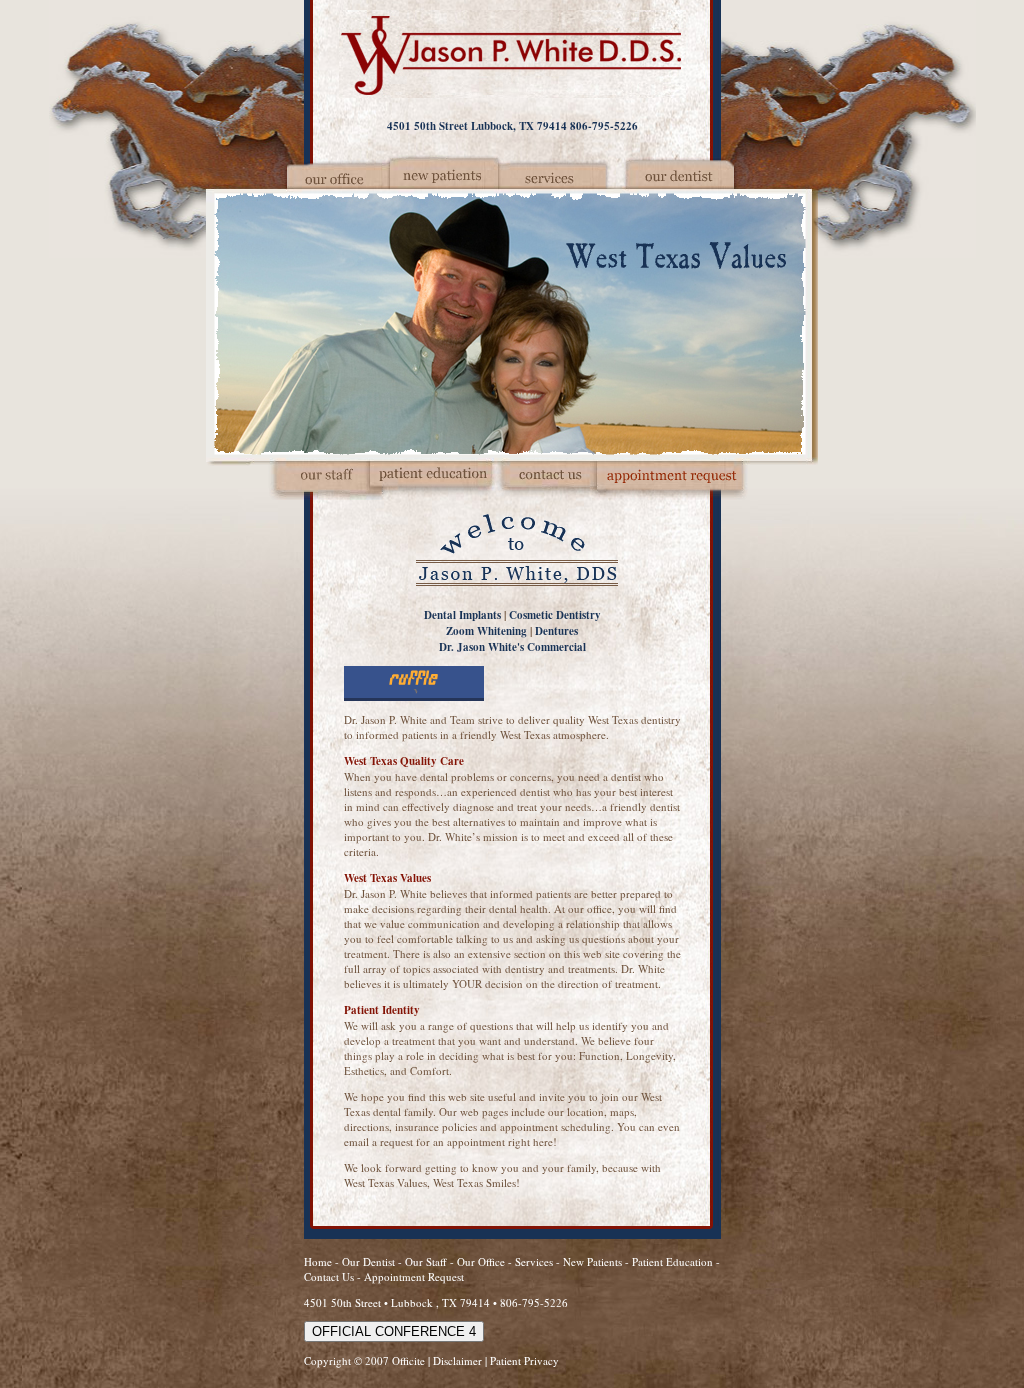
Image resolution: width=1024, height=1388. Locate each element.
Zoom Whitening (486, 631)
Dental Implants (462, 615)
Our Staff (427, 1261)
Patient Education (672, 1261)
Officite (408, 1360)
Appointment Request (414, 1276)
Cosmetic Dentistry (555, 615)
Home (318, 1261)
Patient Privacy (524, 1360)
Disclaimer (457, 1360)
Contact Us (329, 1276)
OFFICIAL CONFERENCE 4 (394, 1331)
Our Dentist (370, 1261)
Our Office (481, 1261)
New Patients (592, 1261)
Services (534, 1261)
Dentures (556, 631)
